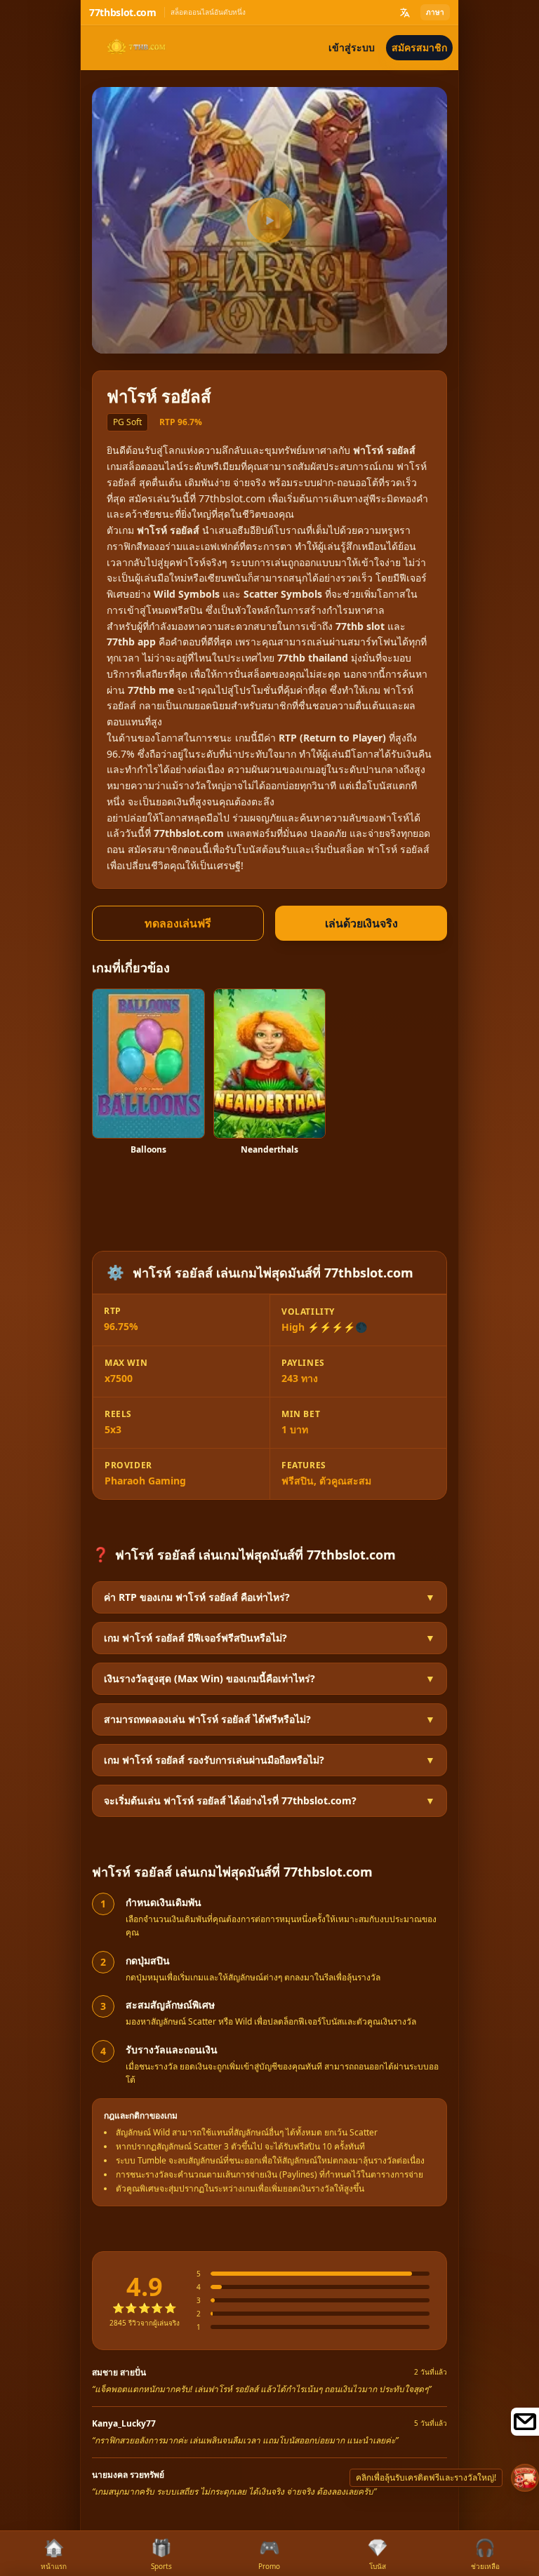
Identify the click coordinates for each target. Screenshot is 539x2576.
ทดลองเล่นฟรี (178, 923)
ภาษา (435, 12)
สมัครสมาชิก (419, 47)
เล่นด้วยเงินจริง (361, 923)
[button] (269, 1597)
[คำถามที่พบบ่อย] (525, 2422)
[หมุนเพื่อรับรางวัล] (525, 2478)
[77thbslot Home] (134, 48)
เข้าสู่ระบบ (352, 47)
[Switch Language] (405, 13)
